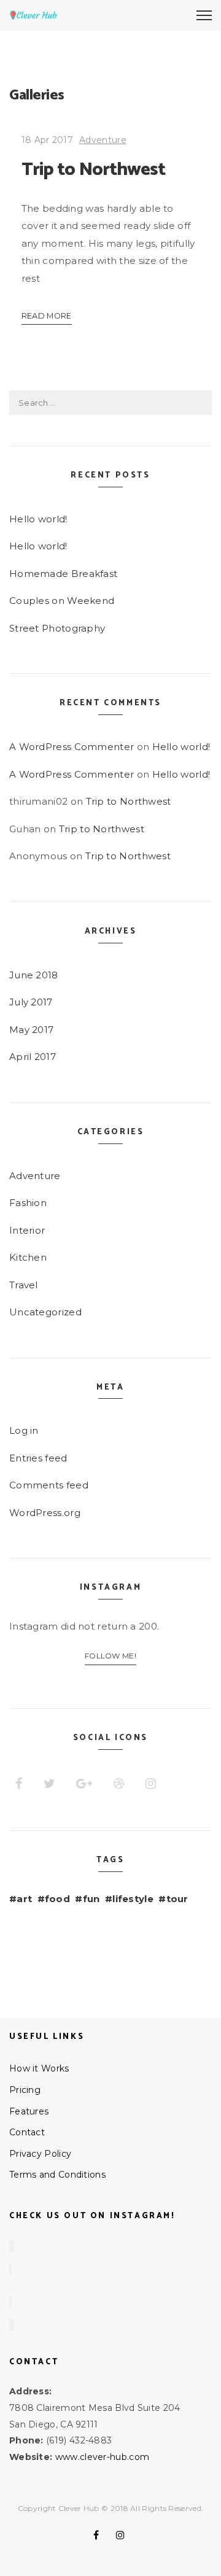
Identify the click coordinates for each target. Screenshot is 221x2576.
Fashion (28, 1203)
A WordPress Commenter (72, 747)
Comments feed (49, 1485)
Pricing (25, 2090)
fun (91, 1899)
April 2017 (33, 1057)
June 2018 (34, 975)
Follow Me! (110, 1656)
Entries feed (38, 1458)
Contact (27, 2132)
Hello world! (38, 519)
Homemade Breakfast (63, 574)
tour (177, 1899)
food (57, 1899)
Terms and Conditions (57, 2175)
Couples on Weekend (62, 601)
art (24, 1899)
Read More (47, 316)
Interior (27, 1230)
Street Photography (57, 628)
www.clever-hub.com (102, 2457)
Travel (24, 1285)
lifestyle (133, 1899)
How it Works (39, 2068)
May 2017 (31, 1030)
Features (29, 2111)
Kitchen (28, 1257)
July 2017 (31, 1002)
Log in (24, 1430)
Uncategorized (45, 1312)
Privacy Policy (40, 2154)
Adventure (103, 140)
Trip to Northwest (94, 170)
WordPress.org (45, 1513)
